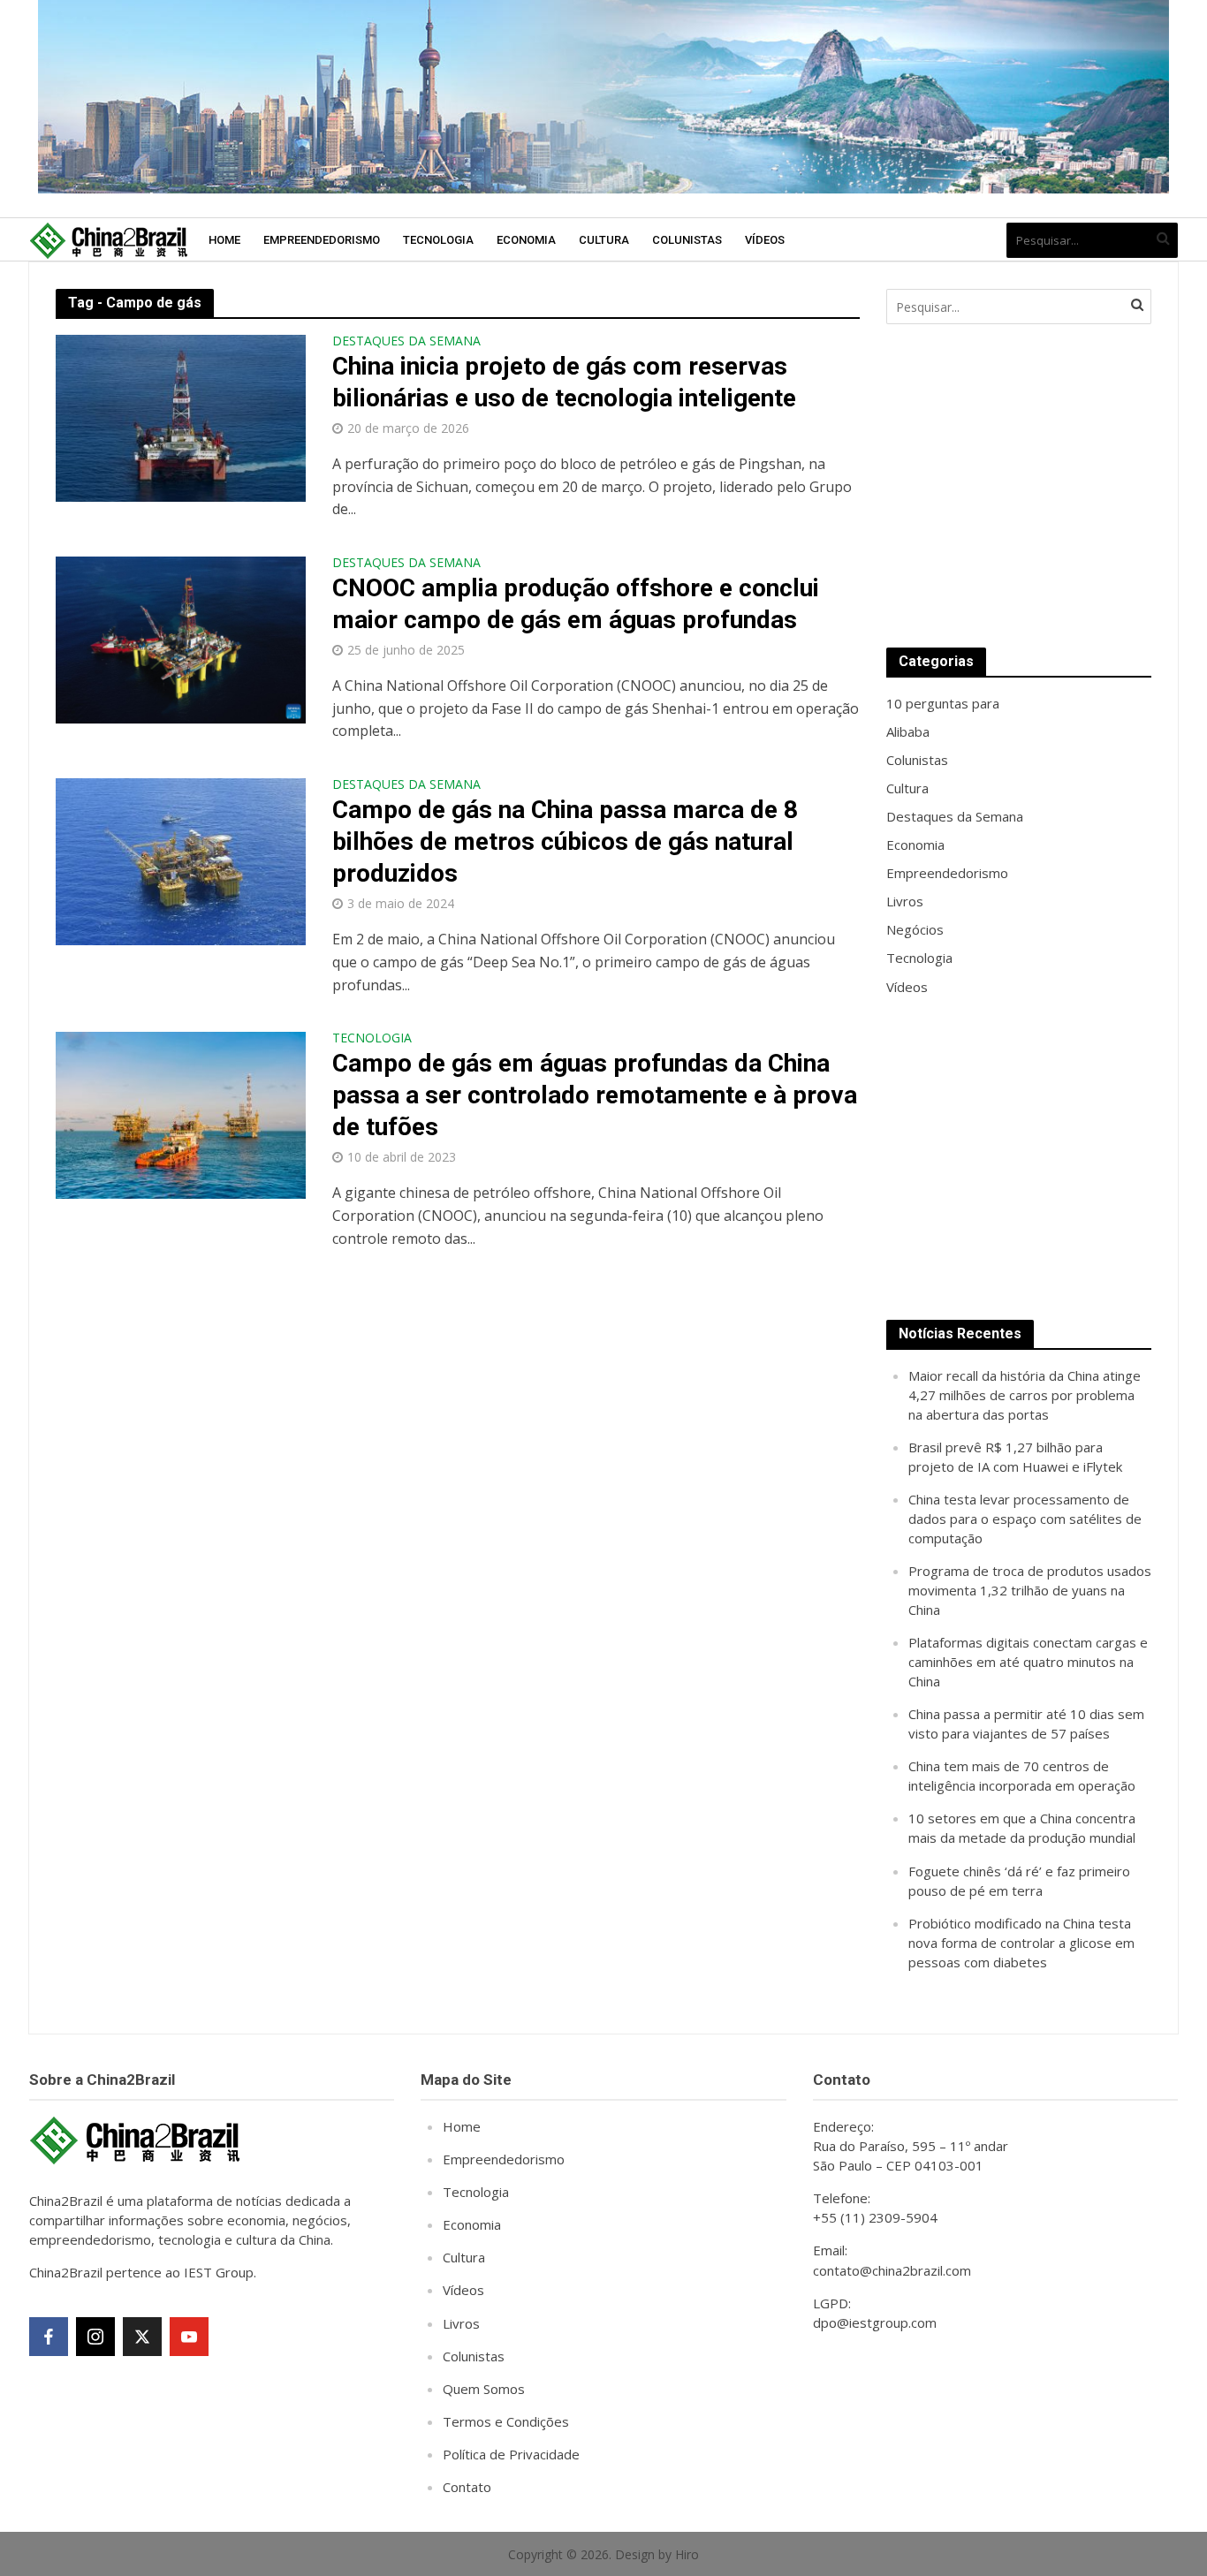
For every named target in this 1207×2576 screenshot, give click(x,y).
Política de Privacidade (511, 2454)
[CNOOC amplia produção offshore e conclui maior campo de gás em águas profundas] (181, 639)
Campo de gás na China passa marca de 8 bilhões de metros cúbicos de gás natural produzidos (565, 841)
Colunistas (687, 240)
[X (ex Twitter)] (142, 2337)
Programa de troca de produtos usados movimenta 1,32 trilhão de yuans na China (1030, 1590)
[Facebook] (49, 2337)
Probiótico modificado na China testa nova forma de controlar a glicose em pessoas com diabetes (1021, 1943)
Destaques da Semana (406, 342)
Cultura (604, 240)
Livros (461, 2323)
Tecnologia (438, 240)
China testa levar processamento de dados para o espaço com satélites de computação (1025, 1519)
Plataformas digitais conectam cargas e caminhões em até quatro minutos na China (1028, 1662)
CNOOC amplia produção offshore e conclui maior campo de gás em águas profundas (576, 604)
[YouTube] (189, 2337)
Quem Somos (484, 2389)
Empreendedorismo (322, 240)
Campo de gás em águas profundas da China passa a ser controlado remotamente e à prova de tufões (595, 1095)
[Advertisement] (1019, 486)
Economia (526, 240)
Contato (467, 2487)
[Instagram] (95, 2337)
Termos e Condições (506, 2421)
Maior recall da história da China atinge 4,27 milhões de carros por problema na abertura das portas (1025, 1395)
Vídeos (765, 240)
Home (224, 240)
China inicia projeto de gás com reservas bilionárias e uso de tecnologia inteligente (564, 382)
